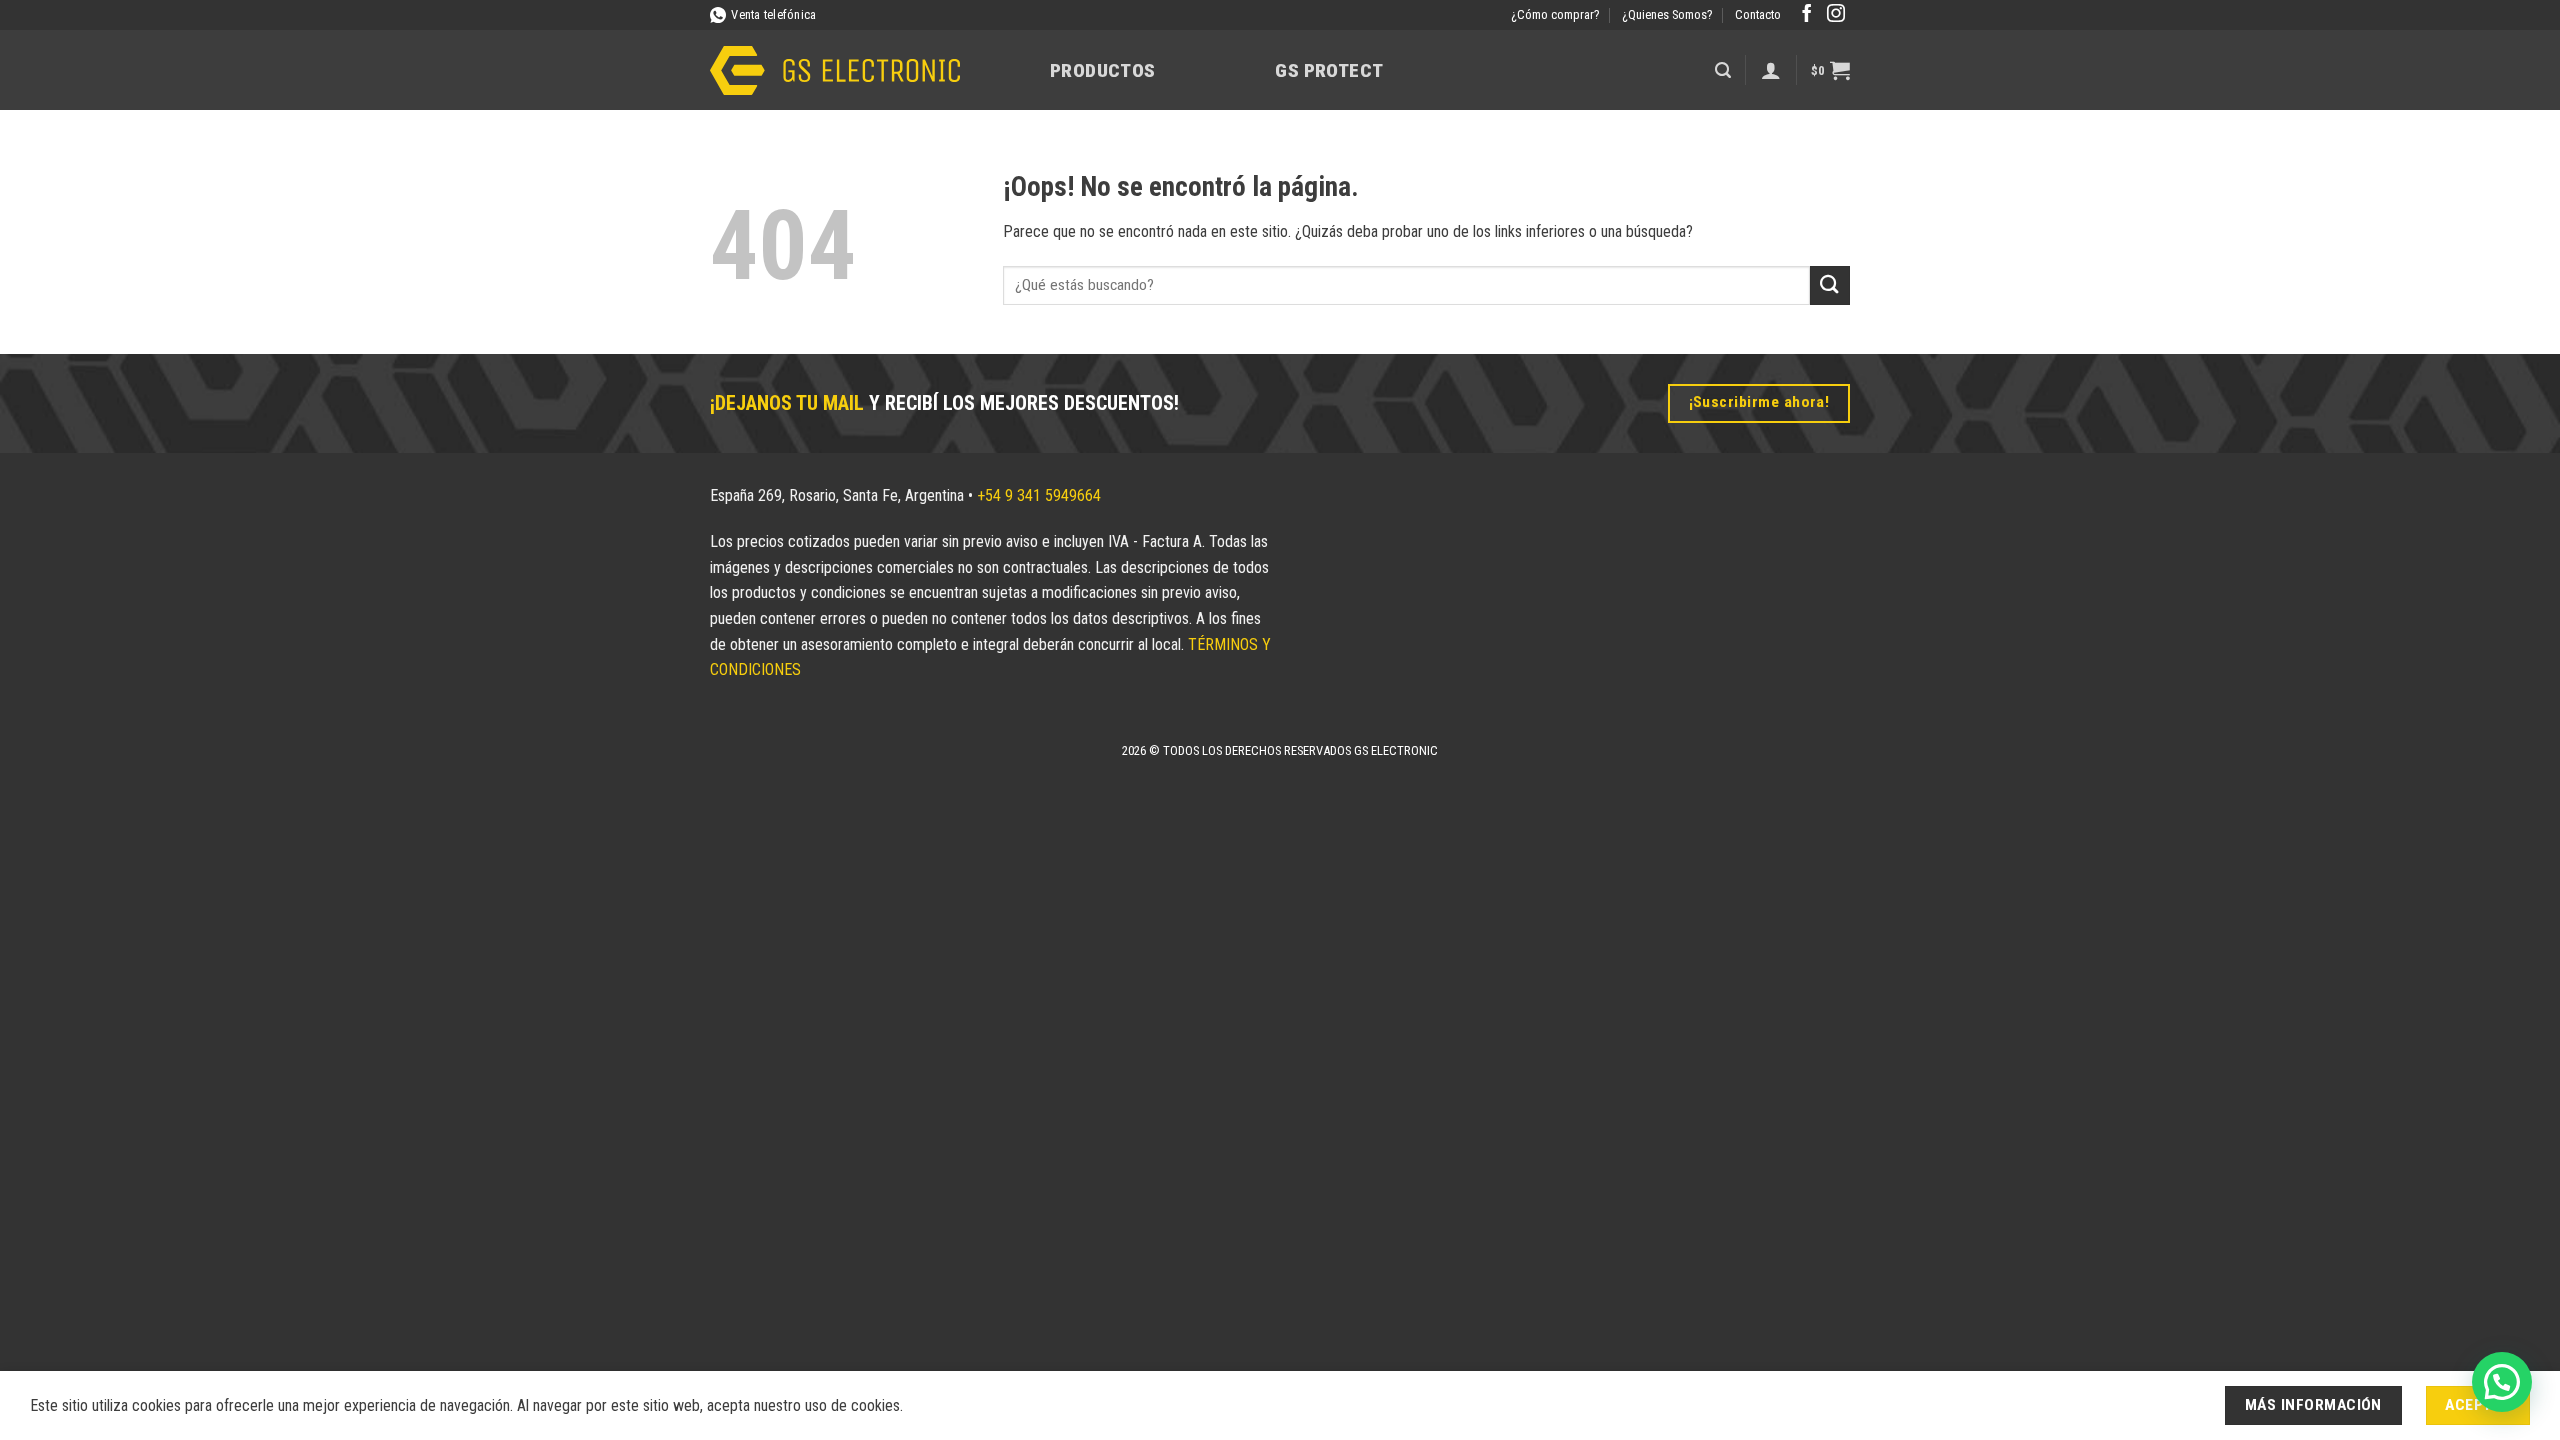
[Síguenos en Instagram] (1836, 15)
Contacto (1758, 14)
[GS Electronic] (835, 70)
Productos (1102, 70)
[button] (1723, 70)
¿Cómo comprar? (1555, 14)
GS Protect (1329, 70)
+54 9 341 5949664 (1039, 495)
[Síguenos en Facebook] (1807, 15)
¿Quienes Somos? (1667, 14)
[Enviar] (1830, 285)
